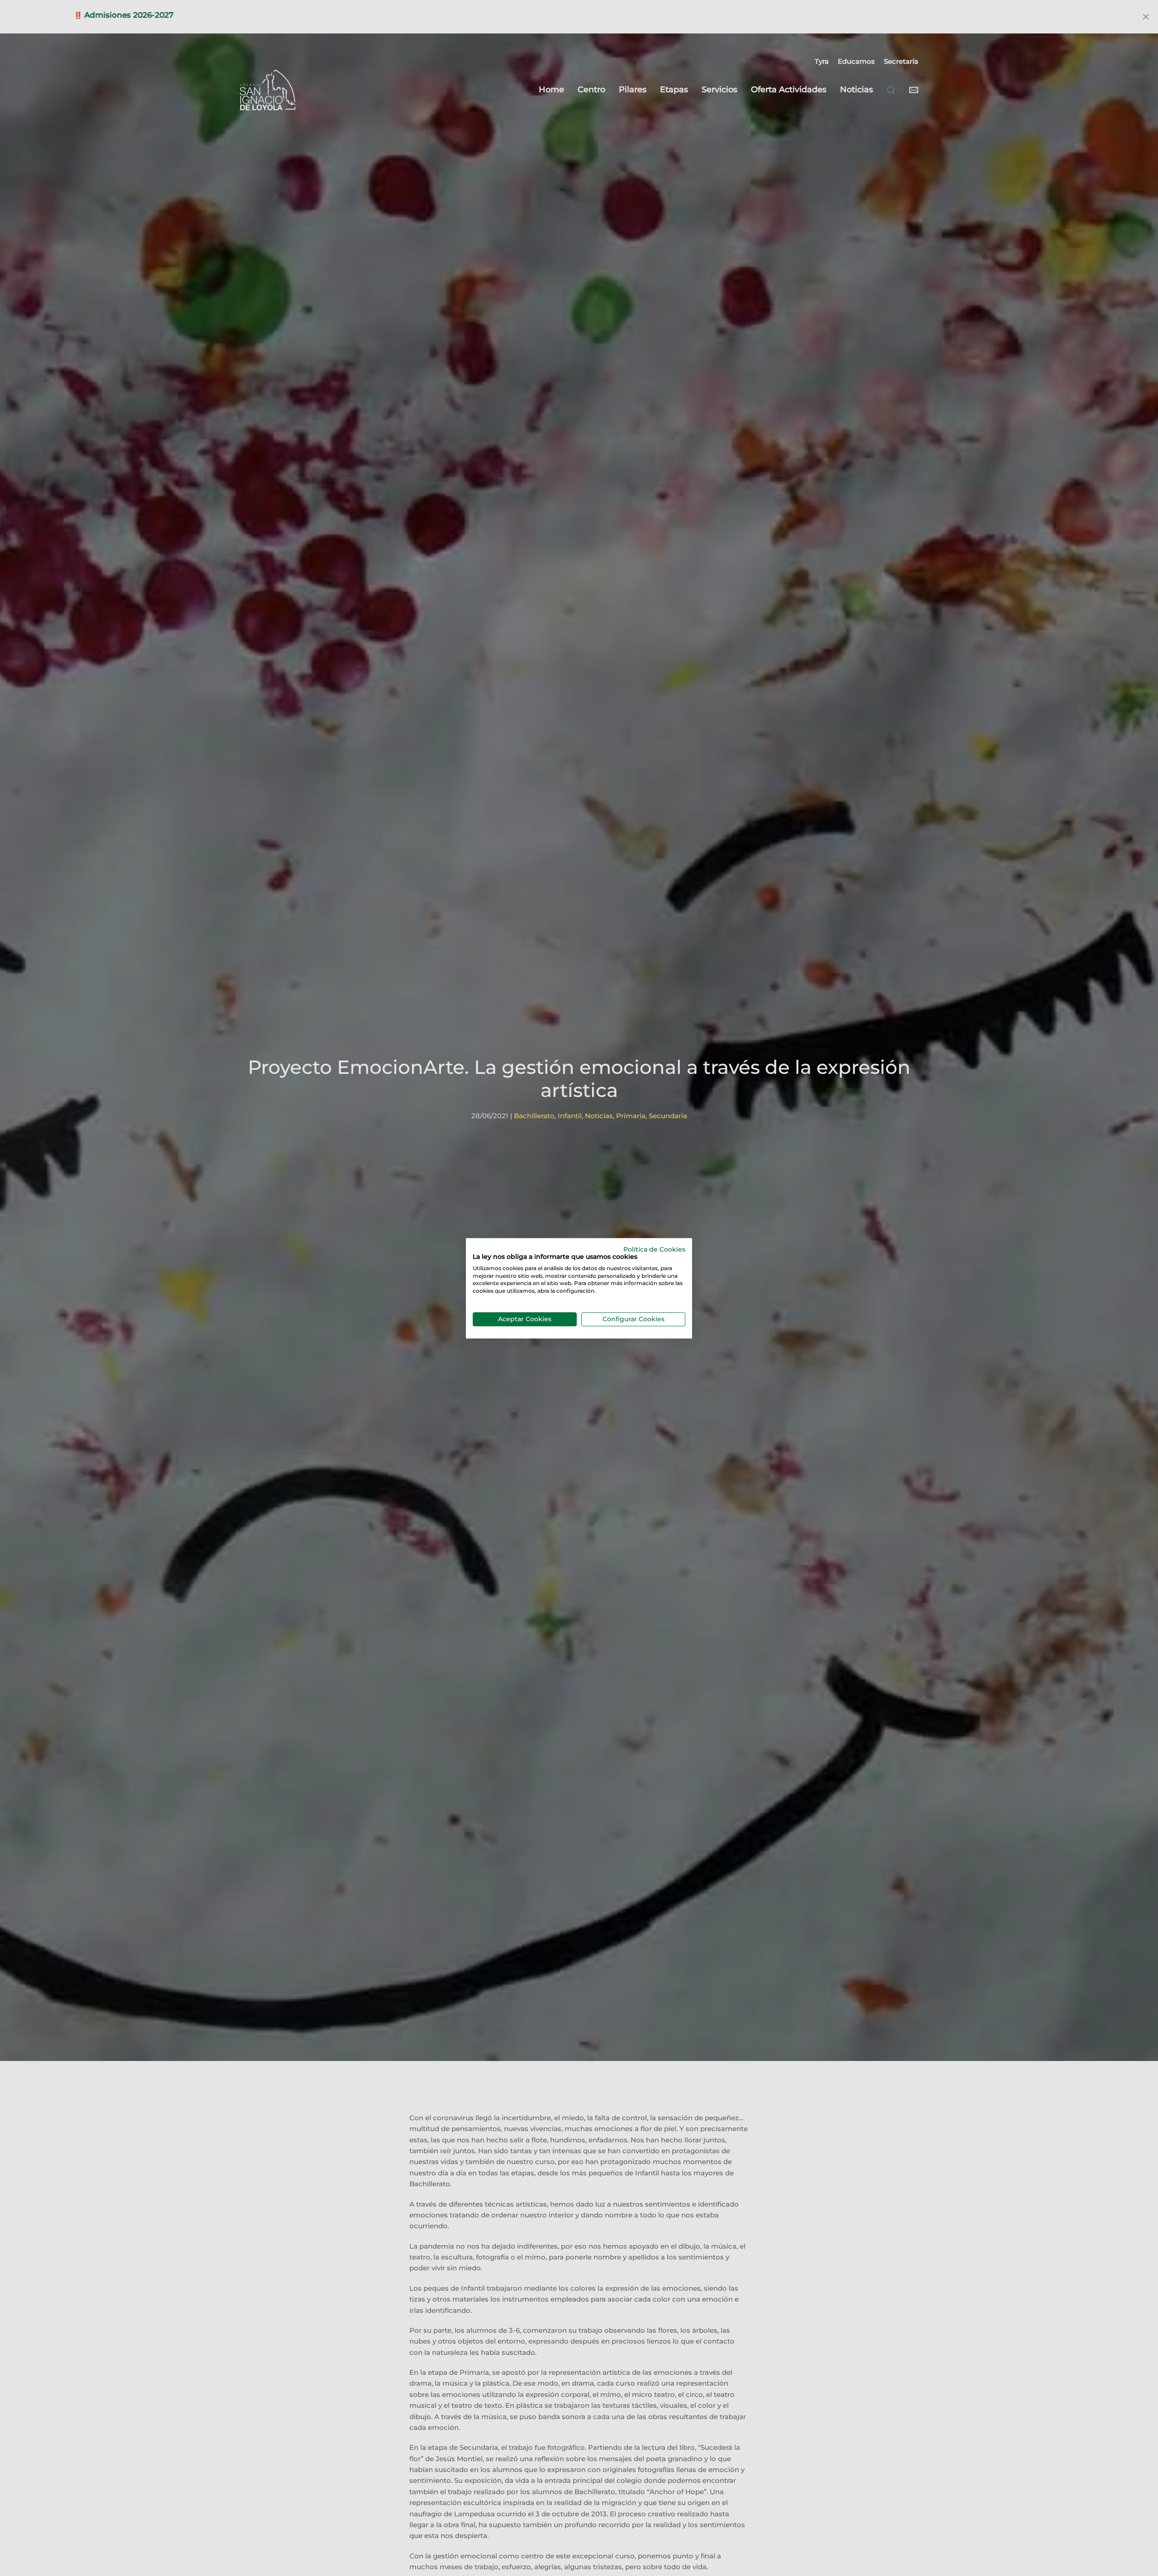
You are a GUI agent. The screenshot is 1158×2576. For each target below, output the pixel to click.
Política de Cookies (654, 1249)
